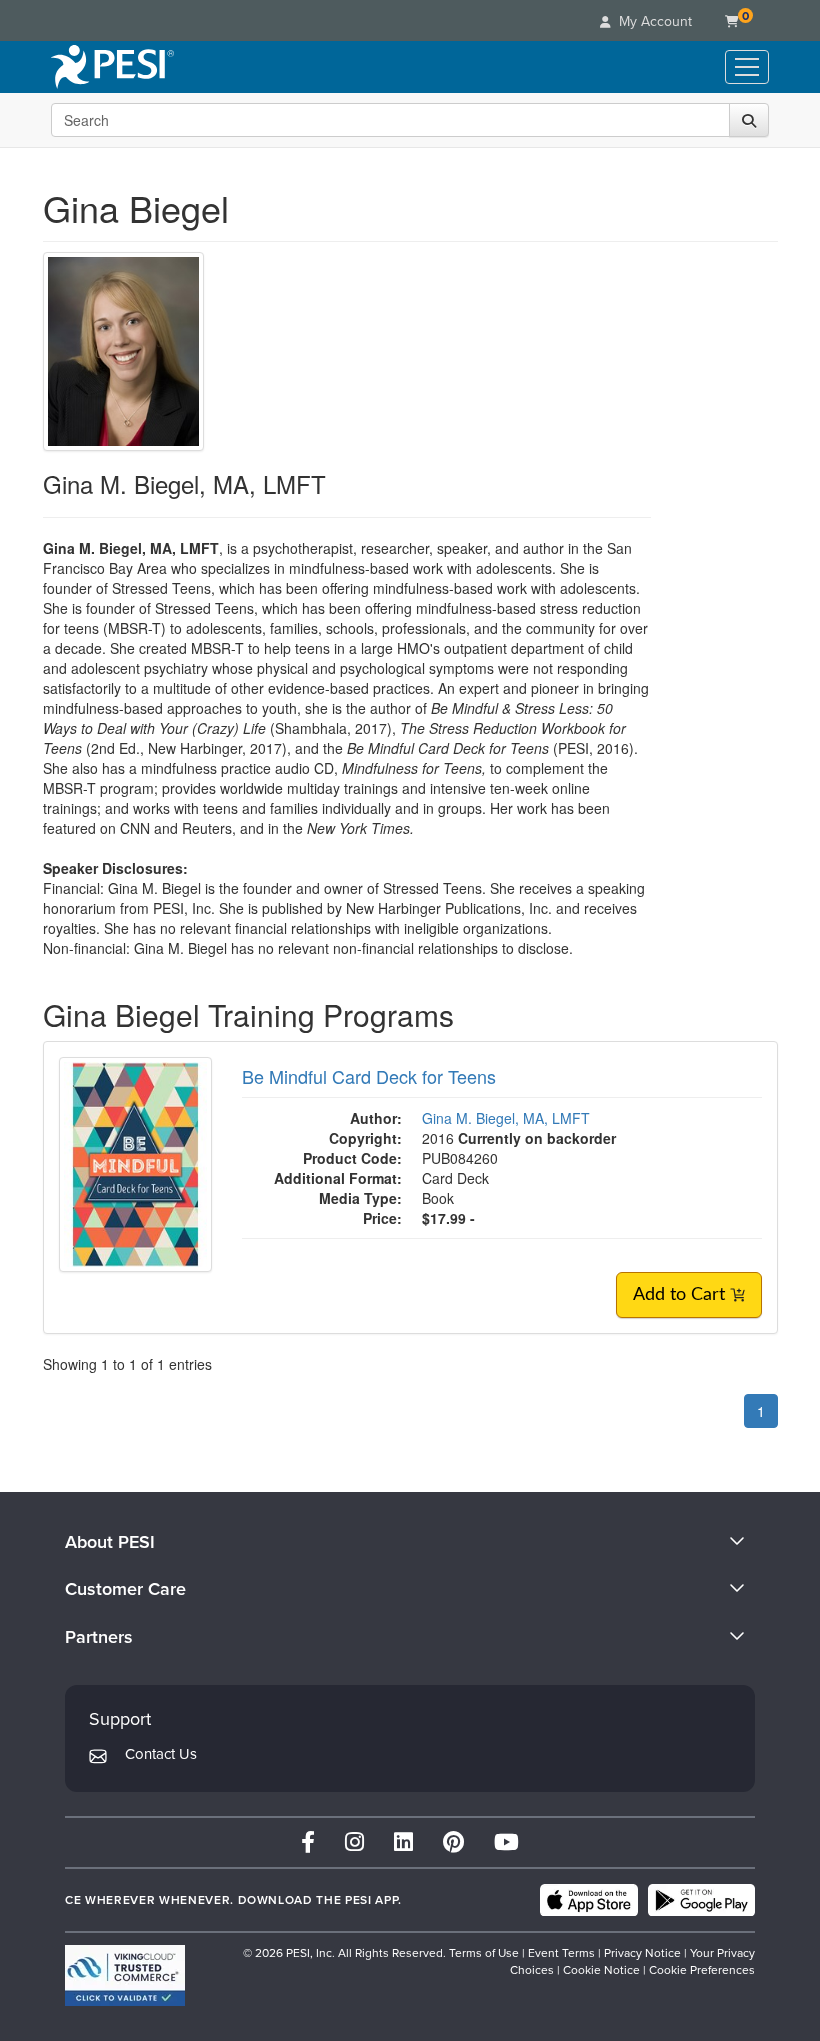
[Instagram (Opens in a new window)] (354, 1842)
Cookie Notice (601, 1970)
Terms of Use (484, 1953)
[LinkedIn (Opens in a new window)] (403, 1842)
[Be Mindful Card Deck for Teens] (135, 1162)
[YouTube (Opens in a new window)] (506, 1842)
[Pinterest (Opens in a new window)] (453, 1842)
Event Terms (561, 1953)
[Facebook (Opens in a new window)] (308, 1842)
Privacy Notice (642, 1953)
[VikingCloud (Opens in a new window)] (125, 1975)
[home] (112, 67)
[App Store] (589, 1900)
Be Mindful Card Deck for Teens (369, 1076)
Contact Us (161, 1754)
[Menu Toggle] (747, 67)
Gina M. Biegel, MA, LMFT (506, 1118)
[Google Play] (701, 1900)
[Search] (749, 120)
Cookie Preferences (702, 1970)
